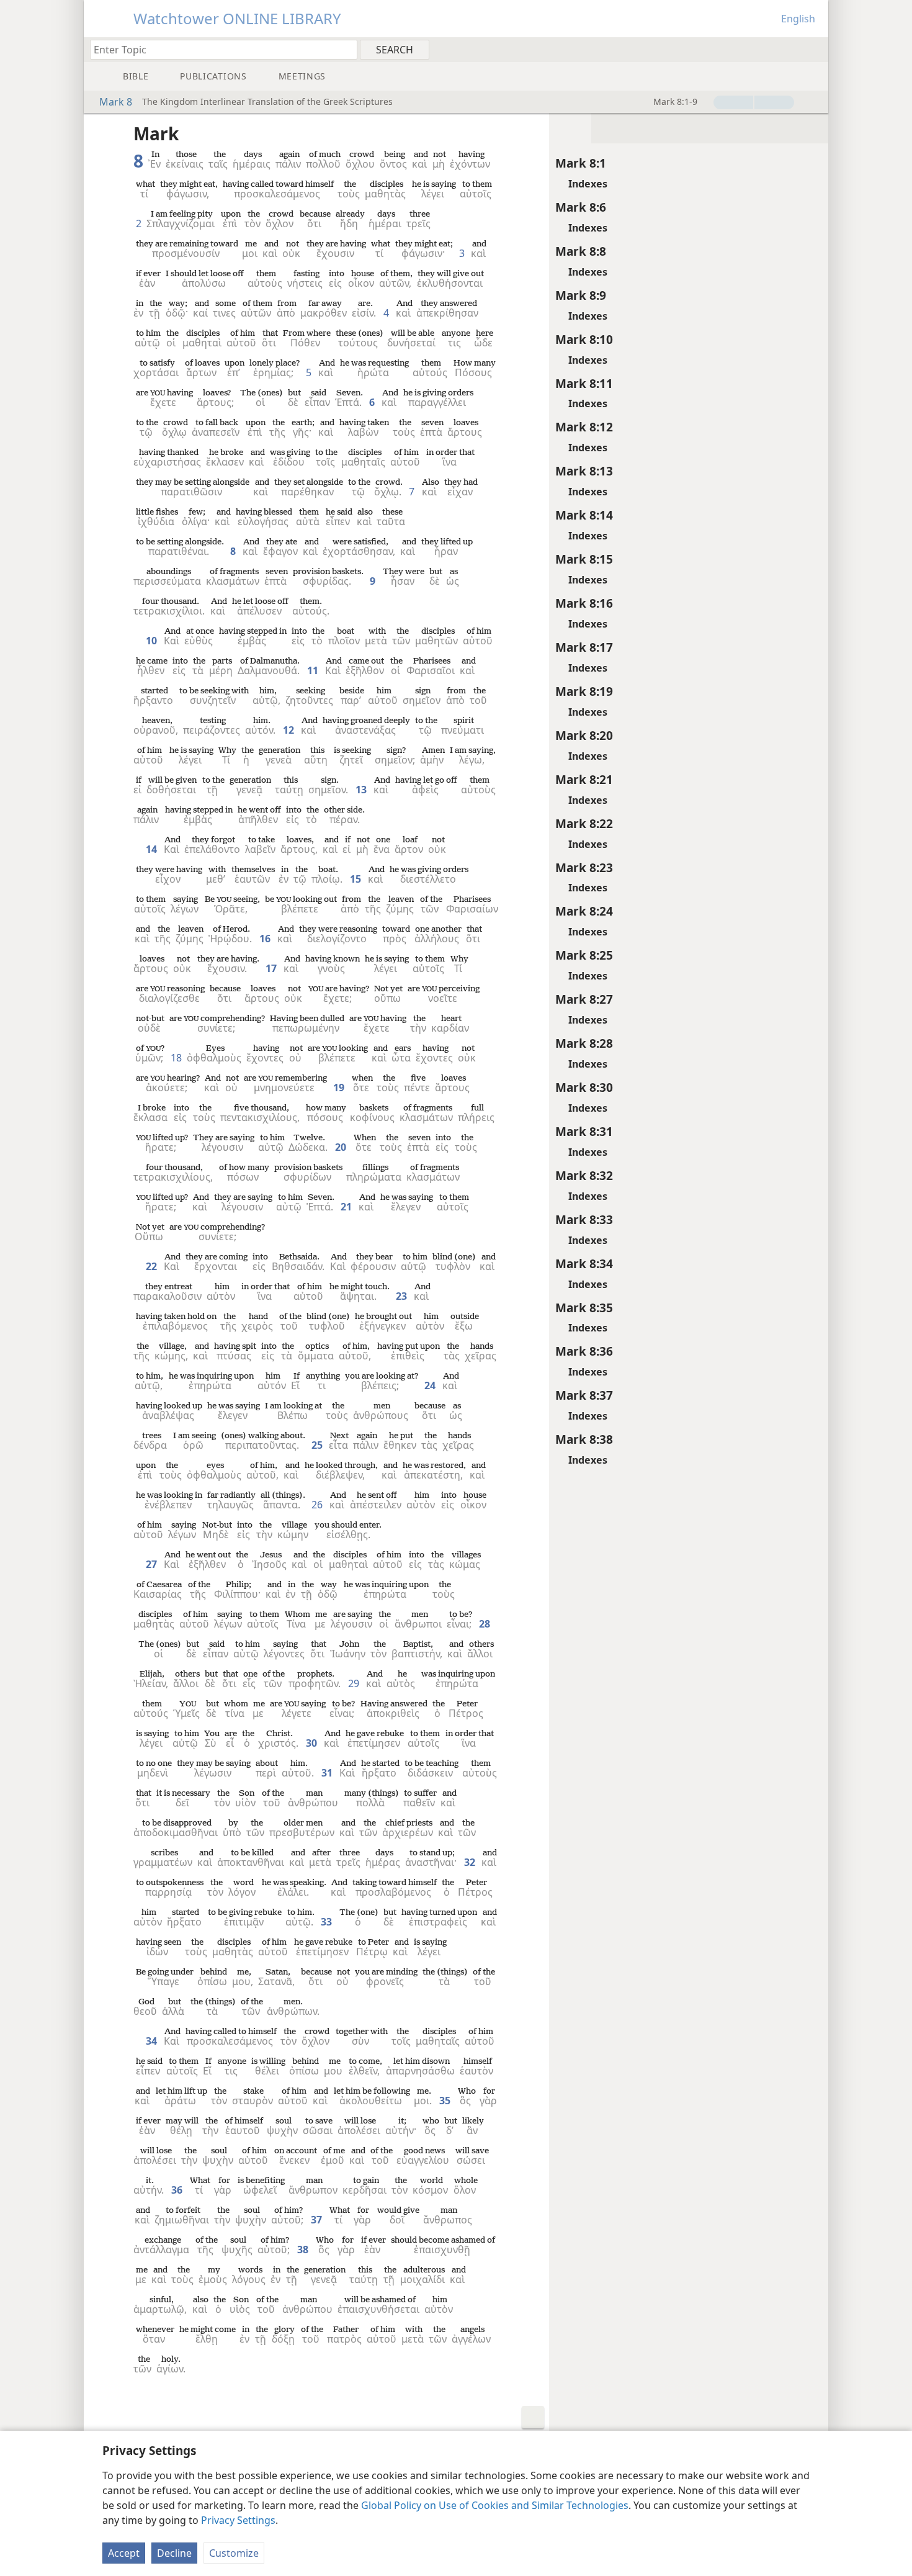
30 (313, 1743)
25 (318, 1445)
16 (266, 939)
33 (328, 1922)
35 (446, 2101)
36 (178, 2190)
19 (340, 1088)
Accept (124, 2553)
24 (431, 1385)
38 (304, 2249)
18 (177, 1058)
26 (318, 1505)
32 (471, 1862)
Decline (174, 2553)
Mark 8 (116, 102)
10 (153, 641)
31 (328, 1773)
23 (403, 1296)
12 (290, 730)
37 (318, 2220)
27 (153, 1564)
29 (355, 1683)
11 (314, 670)
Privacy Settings (238, 2520)
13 (362, 790)
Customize (234, 2553)
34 (153, 2041)
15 (357, 879)
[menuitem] (814, 49)
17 (272, 968)
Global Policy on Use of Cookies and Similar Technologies (495, 2505)
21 (347, 1207)
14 (153, 849)
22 (153, 1266)
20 (342, 1147)
